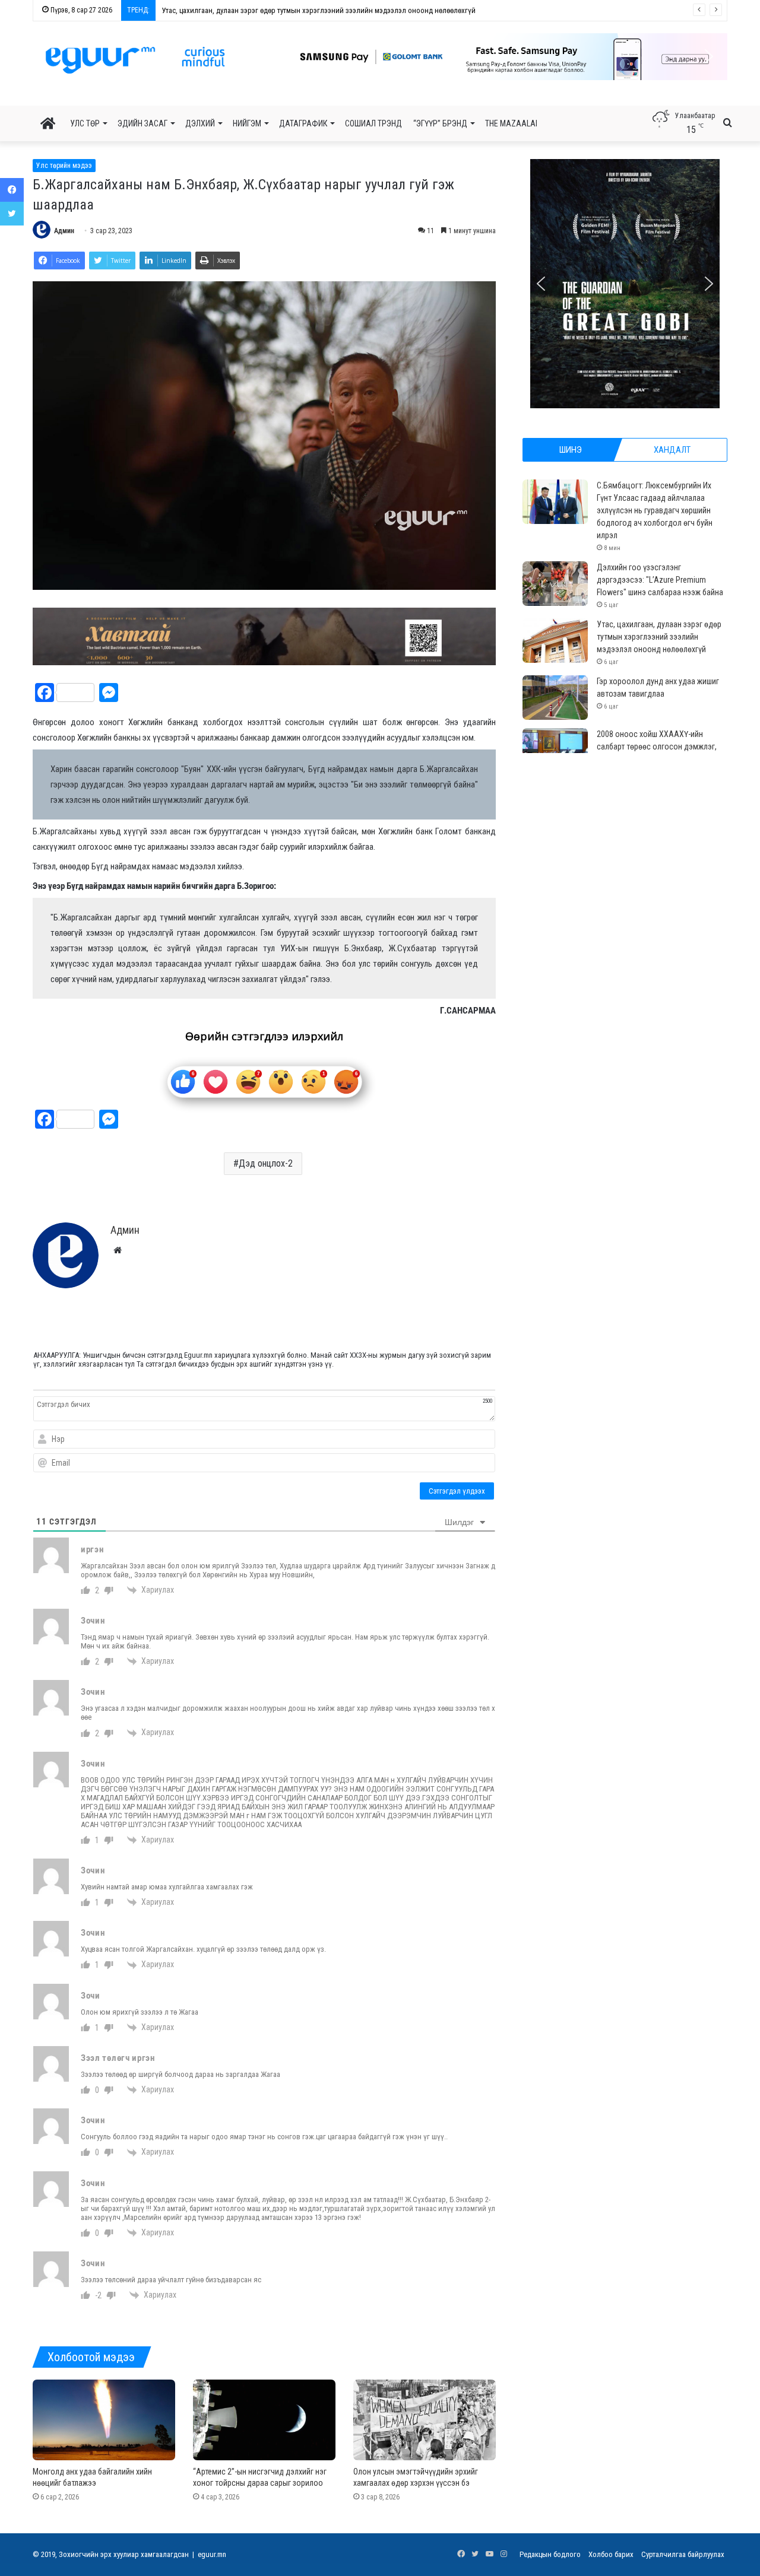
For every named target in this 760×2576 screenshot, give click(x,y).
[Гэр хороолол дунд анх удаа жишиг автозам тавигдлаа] (555, 698)
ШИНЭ (571, 450)
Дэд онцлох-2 (266, 1163)
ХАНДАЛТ (672, 450)
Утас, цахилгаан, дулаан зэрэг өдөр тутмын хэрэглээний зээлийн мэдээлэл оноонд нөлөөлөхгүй (659, 637)
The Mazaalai (511, 123)
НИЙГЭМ (247, 123)
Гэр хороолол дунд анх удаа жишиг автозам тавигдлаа (251, 10)
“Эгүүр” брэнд (440, 123)
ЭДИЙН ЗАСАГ (142, 123)
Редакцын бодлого (550, 2554)
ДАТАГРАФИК (303, 123)
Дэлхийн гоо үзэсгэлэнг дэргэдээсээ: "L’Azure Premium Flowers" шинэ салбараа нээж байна (660, 580)
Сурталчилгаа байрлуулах (683, 2554)
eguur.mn (212, 2554)
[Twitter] (12, 214)
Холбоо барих (611, 2554)
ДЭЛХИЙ (200, 123)
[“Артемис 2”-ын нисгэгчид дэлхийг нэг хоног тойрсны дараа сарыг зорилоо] (264, 2420)
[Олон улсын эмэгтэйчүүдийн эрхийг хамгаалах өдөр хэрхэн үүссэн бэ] (425, 2420)
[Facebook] (12, 190)
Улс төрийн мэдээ (64, 166)
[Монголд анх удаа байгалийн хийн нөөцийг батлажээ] (104, 2420)
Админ (64, 231)
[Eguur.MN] (135, 60)
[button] (499, 57)
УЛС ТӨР (85, 123)
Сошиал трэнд (373, 123)
